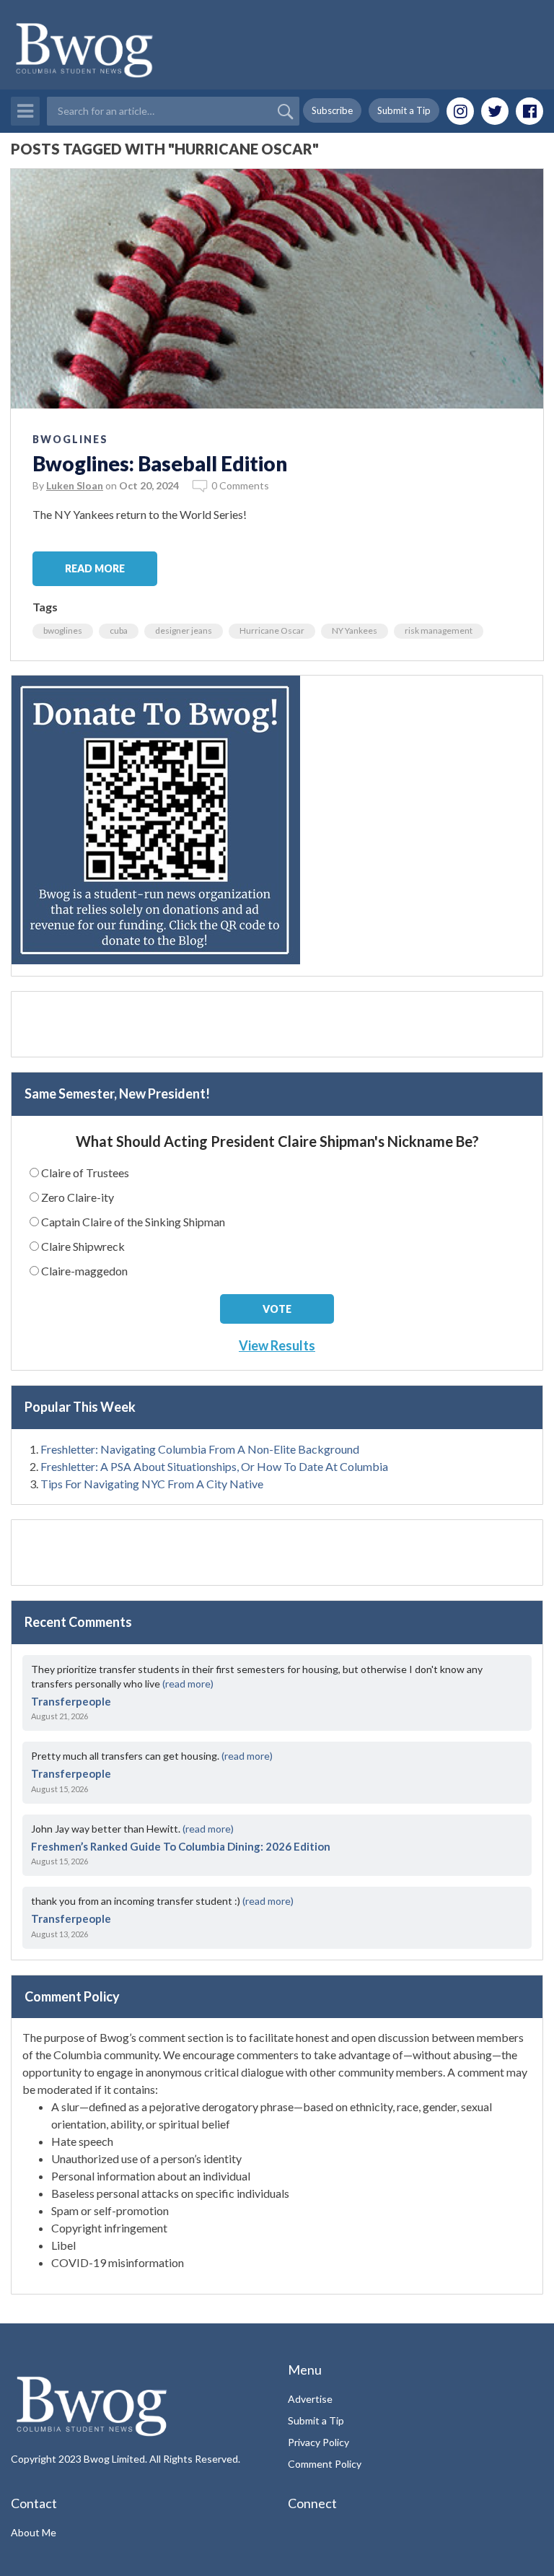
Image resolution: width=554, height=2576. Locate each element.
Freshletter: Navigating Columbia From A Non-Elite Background (200, 1449)
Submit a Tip (404, 110)
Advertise (310, 2399)
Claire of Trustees (85, 1173)
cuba (119, 630)
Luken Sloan (75, 485)
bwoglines (63, 630)
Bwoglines (70, 439)
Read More (95, 568)
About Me (34, 2532)
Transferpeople (71, 1701)
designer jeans (184, 630)
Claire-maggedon (84, 1271)
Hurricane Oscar (272, 630)
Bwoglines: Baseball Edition (160, 463)
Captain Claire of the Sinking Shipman (133, 1222)
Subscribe (332, 110)
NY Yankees (355, 630)
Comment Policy (325, 2464)
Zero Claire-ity (78, 1197)
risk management (439, 630)
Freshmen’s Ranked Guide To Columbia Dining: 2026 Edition (181, 1846)
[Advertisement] (277, 1024)
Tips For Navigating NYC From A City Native (152, 1484)
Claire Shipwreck (83, 1246)
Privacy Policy (318, 2442)
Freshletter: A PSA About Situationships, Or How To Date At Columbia (214, 1466)
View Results (277, 1345)
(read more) (188, 1684)
